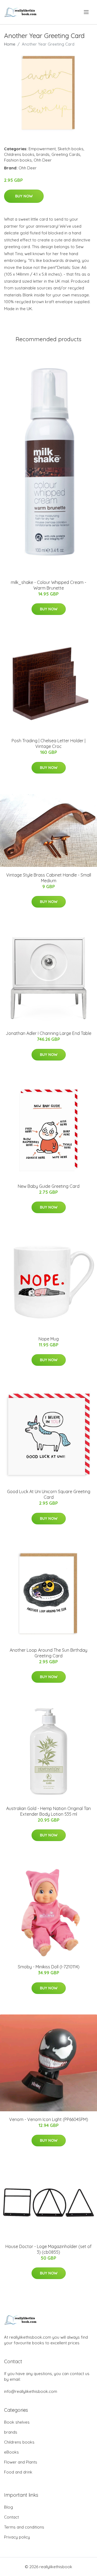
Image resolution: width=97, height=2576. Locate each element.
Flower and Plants (21, 2462)
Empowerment (42, 149)
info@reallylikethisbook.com (31, 2391)
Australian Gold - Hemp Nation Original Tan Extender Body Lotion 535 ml (48, 1811)
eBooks (11, 2452)
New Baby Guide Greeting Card (49, 1186)
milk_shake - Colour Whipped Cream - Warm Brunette (48, 585)
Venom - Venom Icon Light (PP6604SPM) (49, 2119)
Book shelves (17, 2422)
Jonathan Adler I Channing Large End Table (48, 1033)
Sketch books (71, 149)
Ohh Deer (43, 160)
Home (10, 44)
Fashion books (18, 160)
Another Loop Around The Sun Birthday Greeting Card (48, 1653)
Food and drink (18, 2472)
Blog (8, 2507)
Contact (11, 2517)
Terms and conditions (24, 2527)
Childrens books (19, 154)
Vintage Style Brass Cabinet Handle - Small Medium (49, 878)
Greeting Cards (66, 154)
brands (43, 154)
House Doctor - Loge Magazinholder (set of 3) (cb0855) (48, 2249)
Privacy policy (17, 2537)
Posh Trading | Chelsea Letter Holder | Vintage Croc (48, 743)
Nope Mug (49, 1339)
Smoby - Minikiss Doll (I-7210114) (49, 1967)
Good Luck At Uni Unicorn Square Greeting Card (49, 1494)
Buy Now (24, 196)
